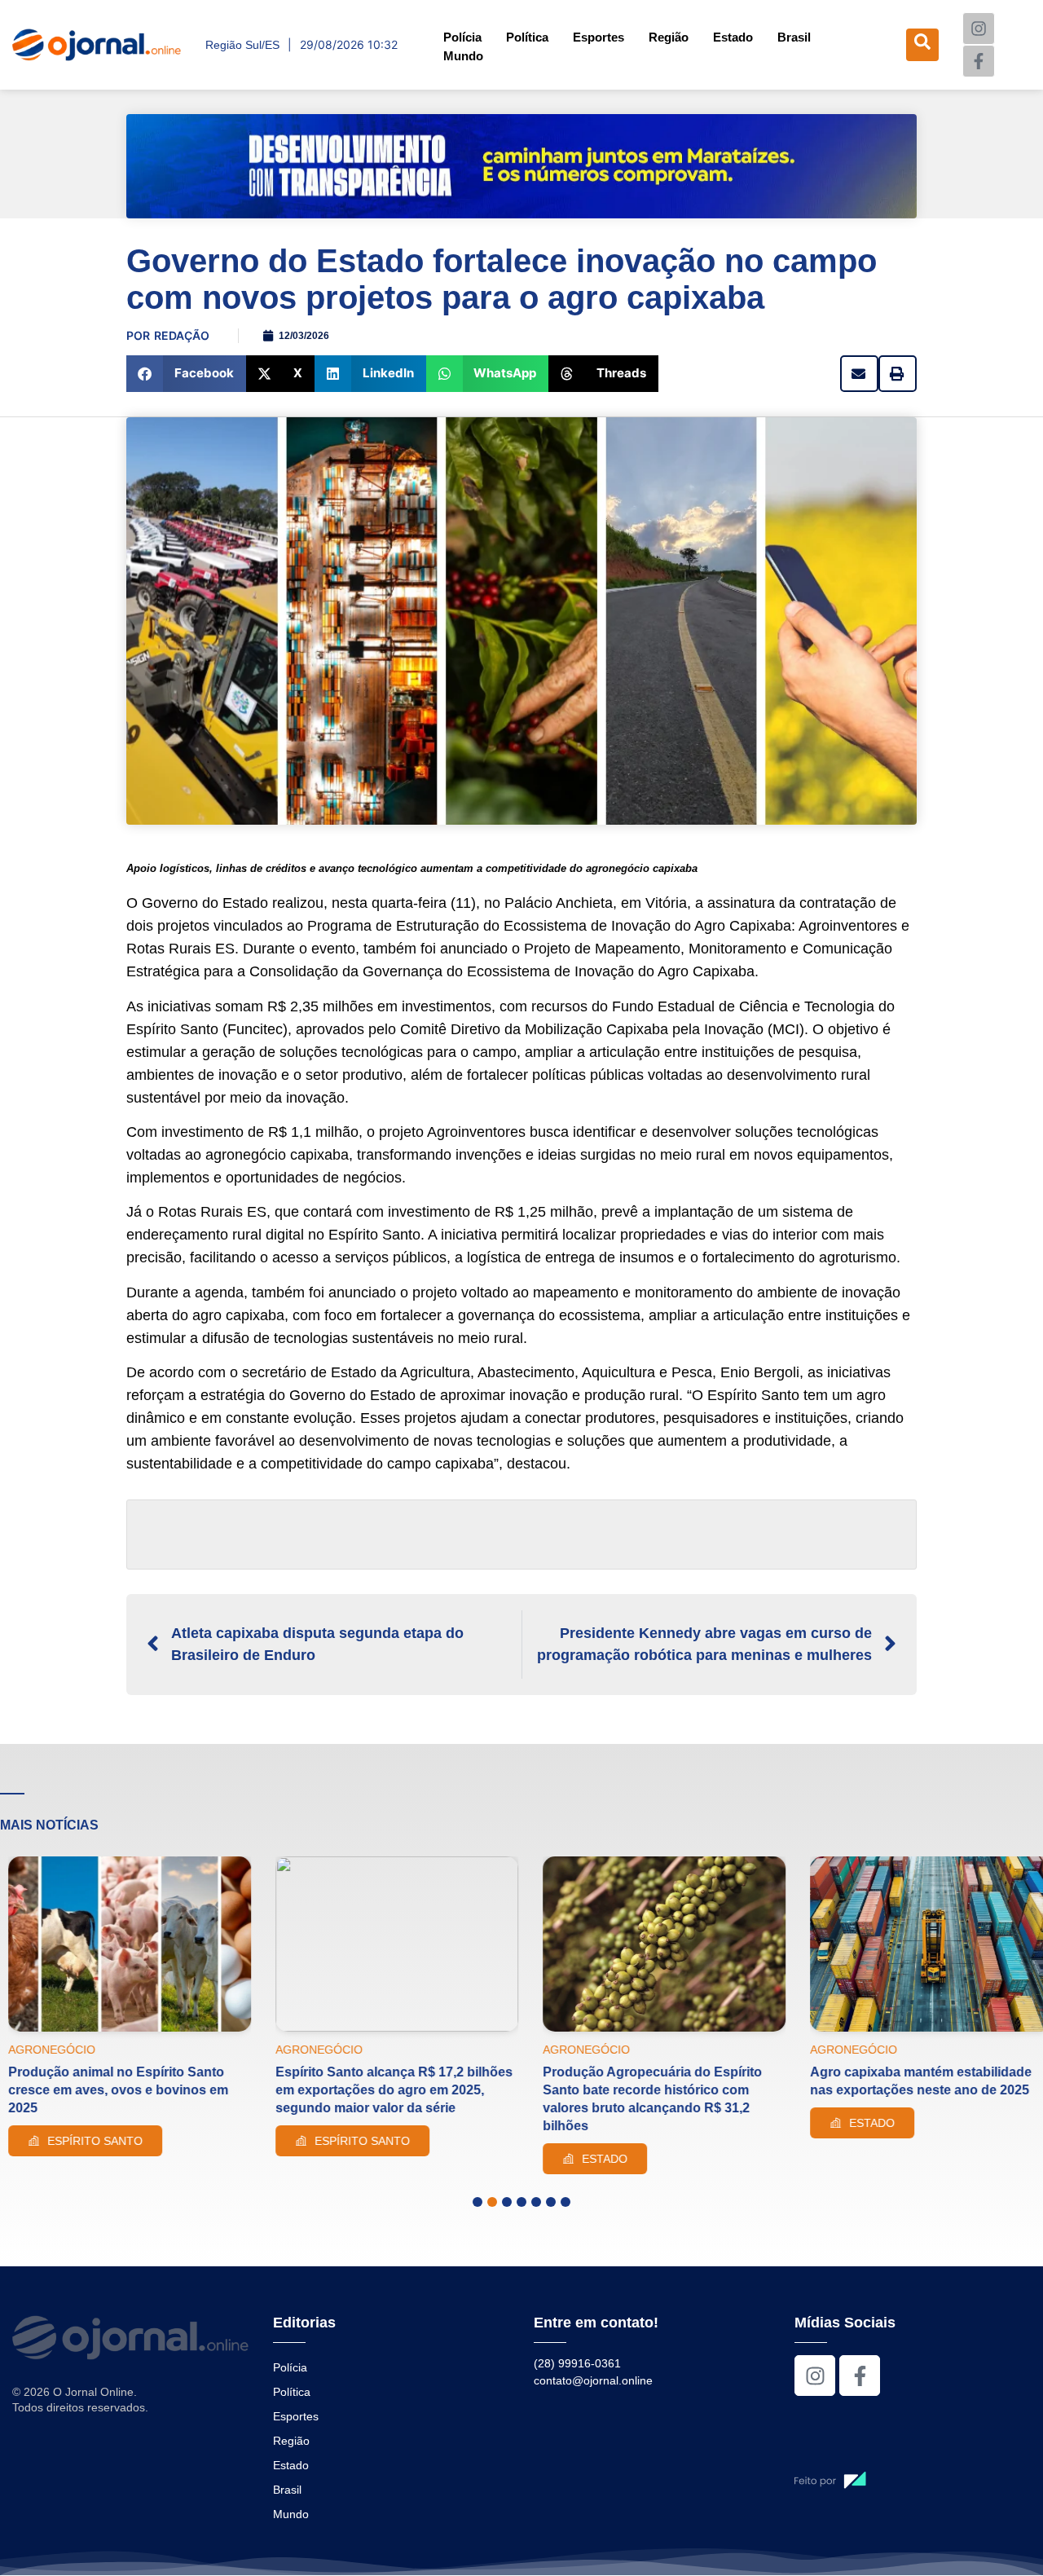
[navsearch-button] (922, 45)
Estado (733, 37)
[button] (186, 374)
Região (669, 37)
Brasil (794, 37)
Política (527, 37)
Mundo (463, 56)
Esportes (599, 37)
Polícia (462, 37)
